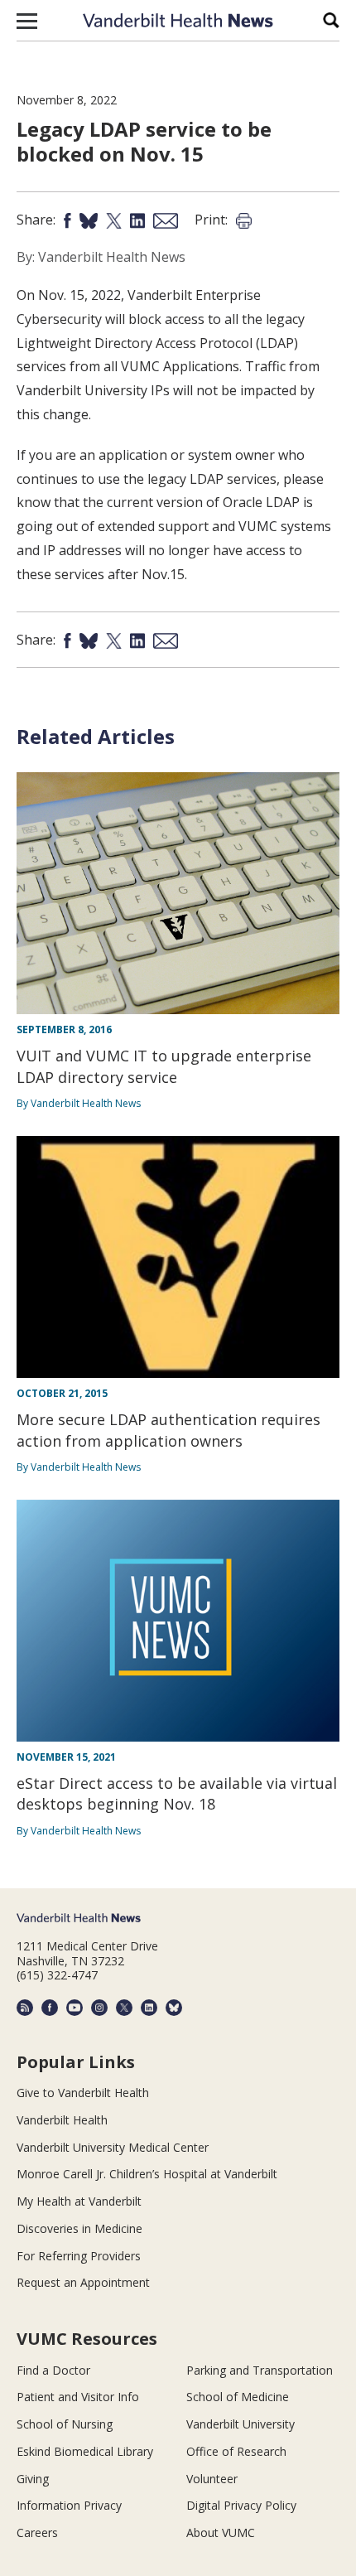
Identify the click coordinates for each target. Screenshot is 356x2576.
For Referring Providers (79, 2256)
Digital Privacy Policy (241, 2505)
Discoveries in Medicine (79, 2228)
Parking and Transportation (260, 2370)
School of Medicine (238, 2397)
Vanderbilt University (241, 2424)
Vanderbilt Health (62, 2120)
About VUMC (221, 2533)
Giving (33, 2479)
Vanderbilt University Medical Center (113, 2147)
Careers (37, 2533)
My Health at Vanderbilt (79, 2201)
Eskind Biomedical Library (85, 2451)
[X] (124, 2008)
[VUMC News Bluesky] (174, 2008)
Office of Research (236, 2451)
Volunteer (212, 2479)
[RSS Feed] (25, 2008)
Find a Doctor (53, 2370)
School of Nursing (65, 2424)
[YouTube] (75, 2008)
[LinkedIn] (149, 2008)
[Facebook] (50, 2008)
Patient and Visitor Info (78, 2397)
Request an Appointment (83, 2282)
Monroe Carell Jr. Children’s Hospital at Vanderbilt (147, 2174)
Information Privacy (69, 2505)
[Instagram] (99, 2008)
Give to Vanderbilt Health (83, 2093)
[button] (27, 21)
